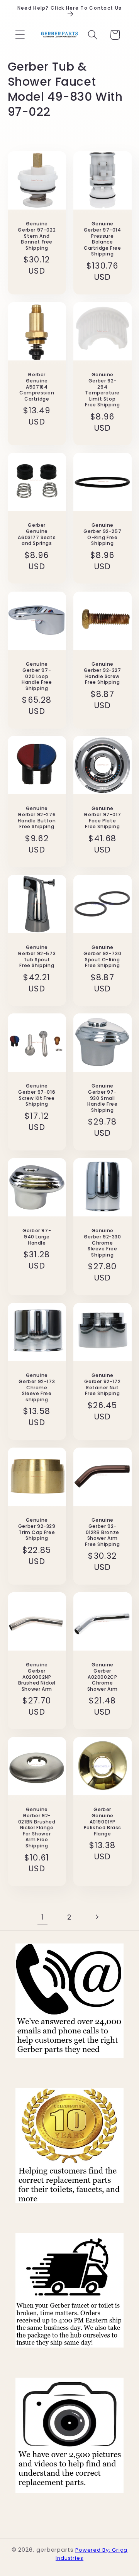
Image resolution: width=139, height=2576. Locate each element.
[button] (20, 35)
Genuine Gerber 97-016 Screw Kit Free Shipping (37, 1095)
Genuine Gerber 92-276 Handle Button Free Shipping (37, 818)
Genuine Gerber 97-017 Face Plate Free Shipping (102, 818)
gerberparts (55, 2550)
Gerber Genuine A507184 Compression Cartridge (36, 387)
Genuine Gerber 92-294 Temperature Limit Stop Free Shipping (102, 390)
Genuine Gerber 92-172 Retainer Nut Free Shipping (102, 1384)
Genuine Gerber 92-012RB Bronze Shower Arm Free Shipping (102, 1532)
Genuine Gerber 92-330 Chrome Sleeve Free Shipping (103, 1243)
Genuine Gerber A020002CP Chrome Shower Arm (103, 1677)
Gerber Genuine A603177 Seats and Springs (37, 534)
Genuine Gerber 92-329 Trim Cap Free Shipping (36, 1529)
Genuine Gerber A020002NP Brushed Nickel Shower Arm (36, 1677)
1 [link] (42, 1917)
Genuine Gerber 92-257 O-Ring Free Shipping (102, 534)
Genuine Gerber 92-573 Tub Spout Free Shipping (37, 956)
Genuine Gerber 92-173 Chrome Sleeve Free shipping (37, 1387)
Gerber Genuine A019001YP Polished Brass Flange (103, 1822)
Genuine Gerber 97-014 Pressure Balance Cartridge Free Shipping (103, 239)
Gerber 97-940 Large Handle (37, 1237)
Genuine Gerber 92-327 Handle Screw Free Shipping (103, 673)
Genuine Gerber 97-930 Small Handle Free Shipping (103, 1098)
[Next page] (97, 1917)
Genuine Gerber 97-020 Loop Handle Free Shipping (36, 676)
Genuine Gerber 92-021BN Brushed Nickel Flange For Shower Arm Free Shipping (36, 1828)
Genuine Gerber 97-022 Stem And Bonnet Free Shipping (37, 236)
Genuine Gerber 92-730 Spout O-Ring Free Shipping (102, 956)
